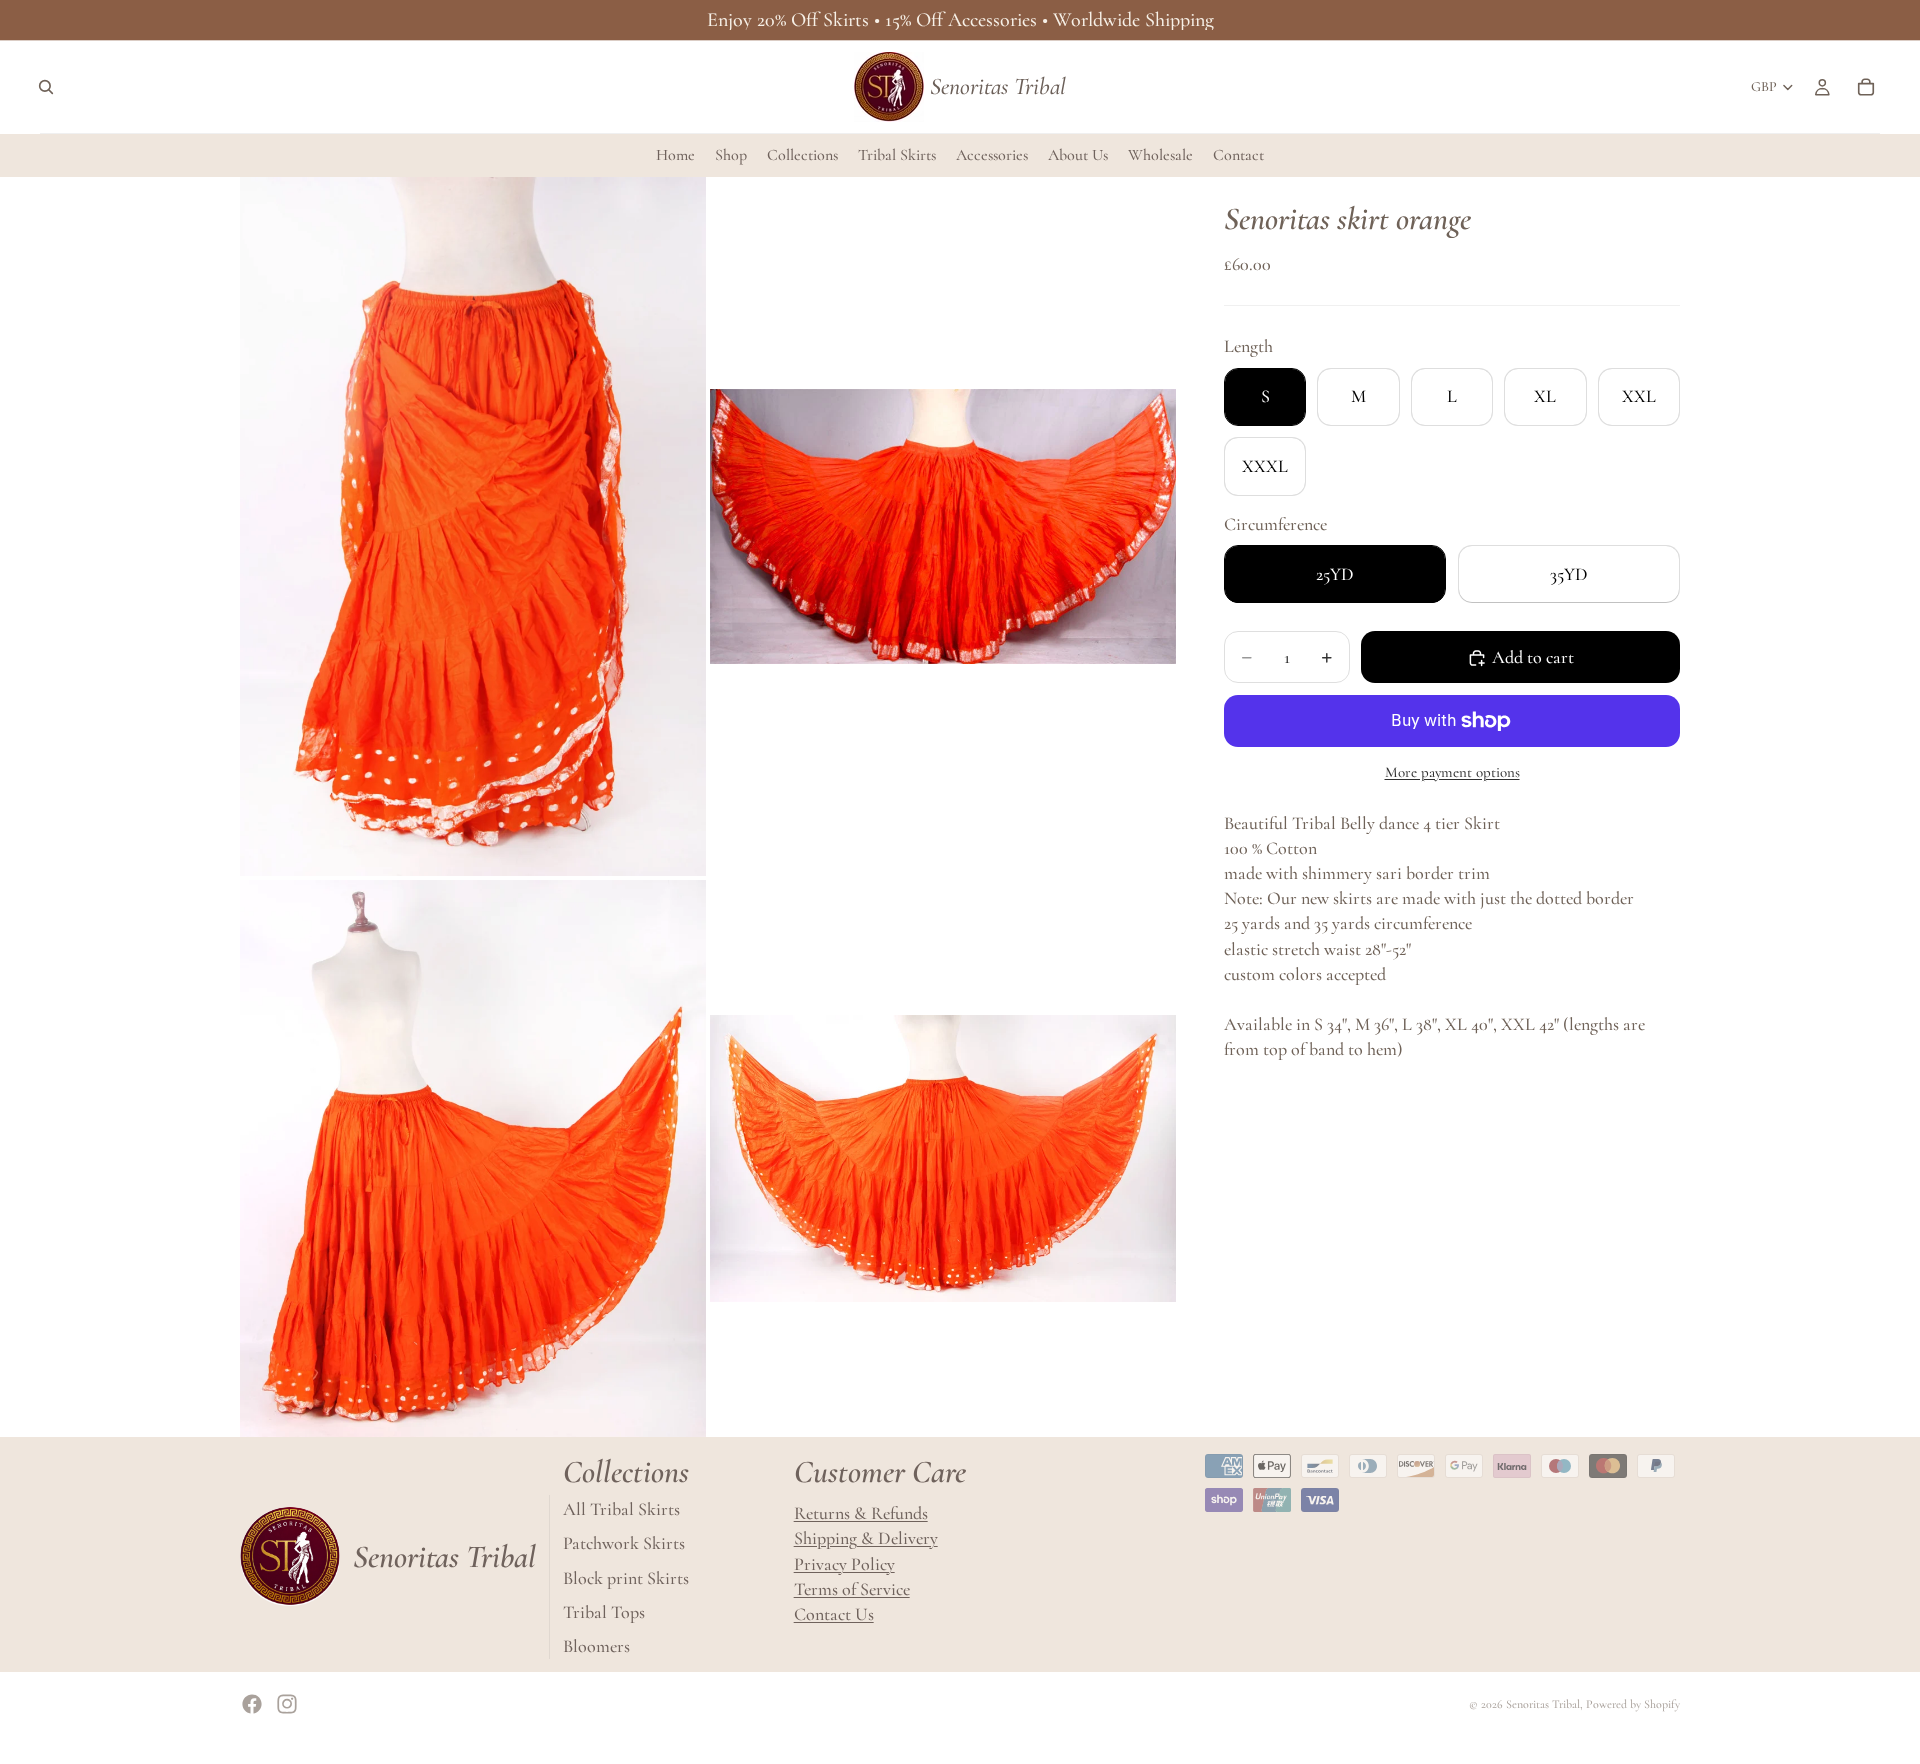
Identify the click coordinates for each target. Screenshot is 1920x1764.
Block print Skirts (626, 1577)
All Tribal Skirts (621, 1509)
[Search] (46, 87)
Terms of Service (852, 1589)
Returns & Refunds (861, 1513)
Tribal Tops (604, 1612)
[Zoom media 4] (943, 1158)
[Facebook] (252, 1704)
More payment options (1452, 772)
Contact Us (834, 1614)
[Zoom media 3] (473, 1158)
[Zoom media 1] (473, 526)
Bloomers (596, 1646)
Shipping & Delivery (866, 1538)
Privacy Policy (844, 1563)
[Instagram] (287, 1704)
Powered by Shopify (1633, 1704)
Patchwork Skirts (624, 1543)
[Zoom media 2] (943, 526)
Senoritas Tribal (1543, 1704)
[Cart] (1866, 87)
